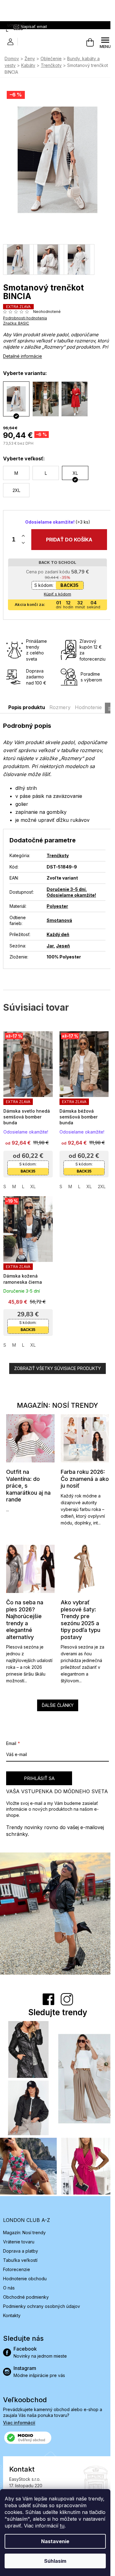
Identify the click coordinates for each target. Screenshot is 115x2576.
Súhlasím (55, 2561)
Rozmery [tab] (60, 701)
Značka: (16, 317)
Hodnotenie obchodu (25, 2255)
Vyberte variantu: (25, 367)
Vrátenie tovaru (19, 2218)
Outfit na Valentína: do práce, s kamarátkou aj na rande (28, 1471)
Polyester (57, 900)
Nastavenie (55, 2541)
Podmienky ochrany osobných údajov (42, 2283)
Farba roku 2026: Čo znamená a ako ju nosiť (80, 1464)
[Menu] (101, 43)
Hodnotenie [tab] (88, 701)
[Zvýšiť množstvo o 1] (23, 530)
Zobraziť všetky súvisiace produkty (55, 1356)
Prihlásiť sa (39, 1761)
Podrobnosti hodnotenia (25, 312)
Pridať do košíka (67, 533)
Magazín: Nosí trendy (24, 2209)
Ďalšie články (55, 1688)
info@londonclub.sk (40, 2488)
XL (33, 1177)
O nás (9, 2264)
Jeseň (63, 940)
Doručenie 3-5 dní (66, 883)
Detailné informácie (23, 350)
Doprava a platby (21, 2228)
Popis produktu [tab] (27, 701)
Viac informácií (19, 2399)
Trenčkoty (57, 849)
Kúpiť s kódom (55, 588)
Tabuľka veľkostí (20, 2237)
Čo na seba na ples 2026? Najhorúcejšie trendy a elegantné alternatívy (25, 1603)
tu (62, 2526)
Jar (50, 940)
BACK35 (67, 579)
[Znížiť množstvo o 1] (23, 537)
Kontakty (12, 2292)
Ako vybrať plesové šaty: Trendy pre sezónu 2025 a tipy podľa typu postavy (78, 1603)
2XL (99, 1177)
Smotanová (59, 914)
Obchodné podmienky (26, 2274)
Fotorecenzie (17, 2246)
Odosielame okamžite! (71, 889)
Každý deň (58, 928)
